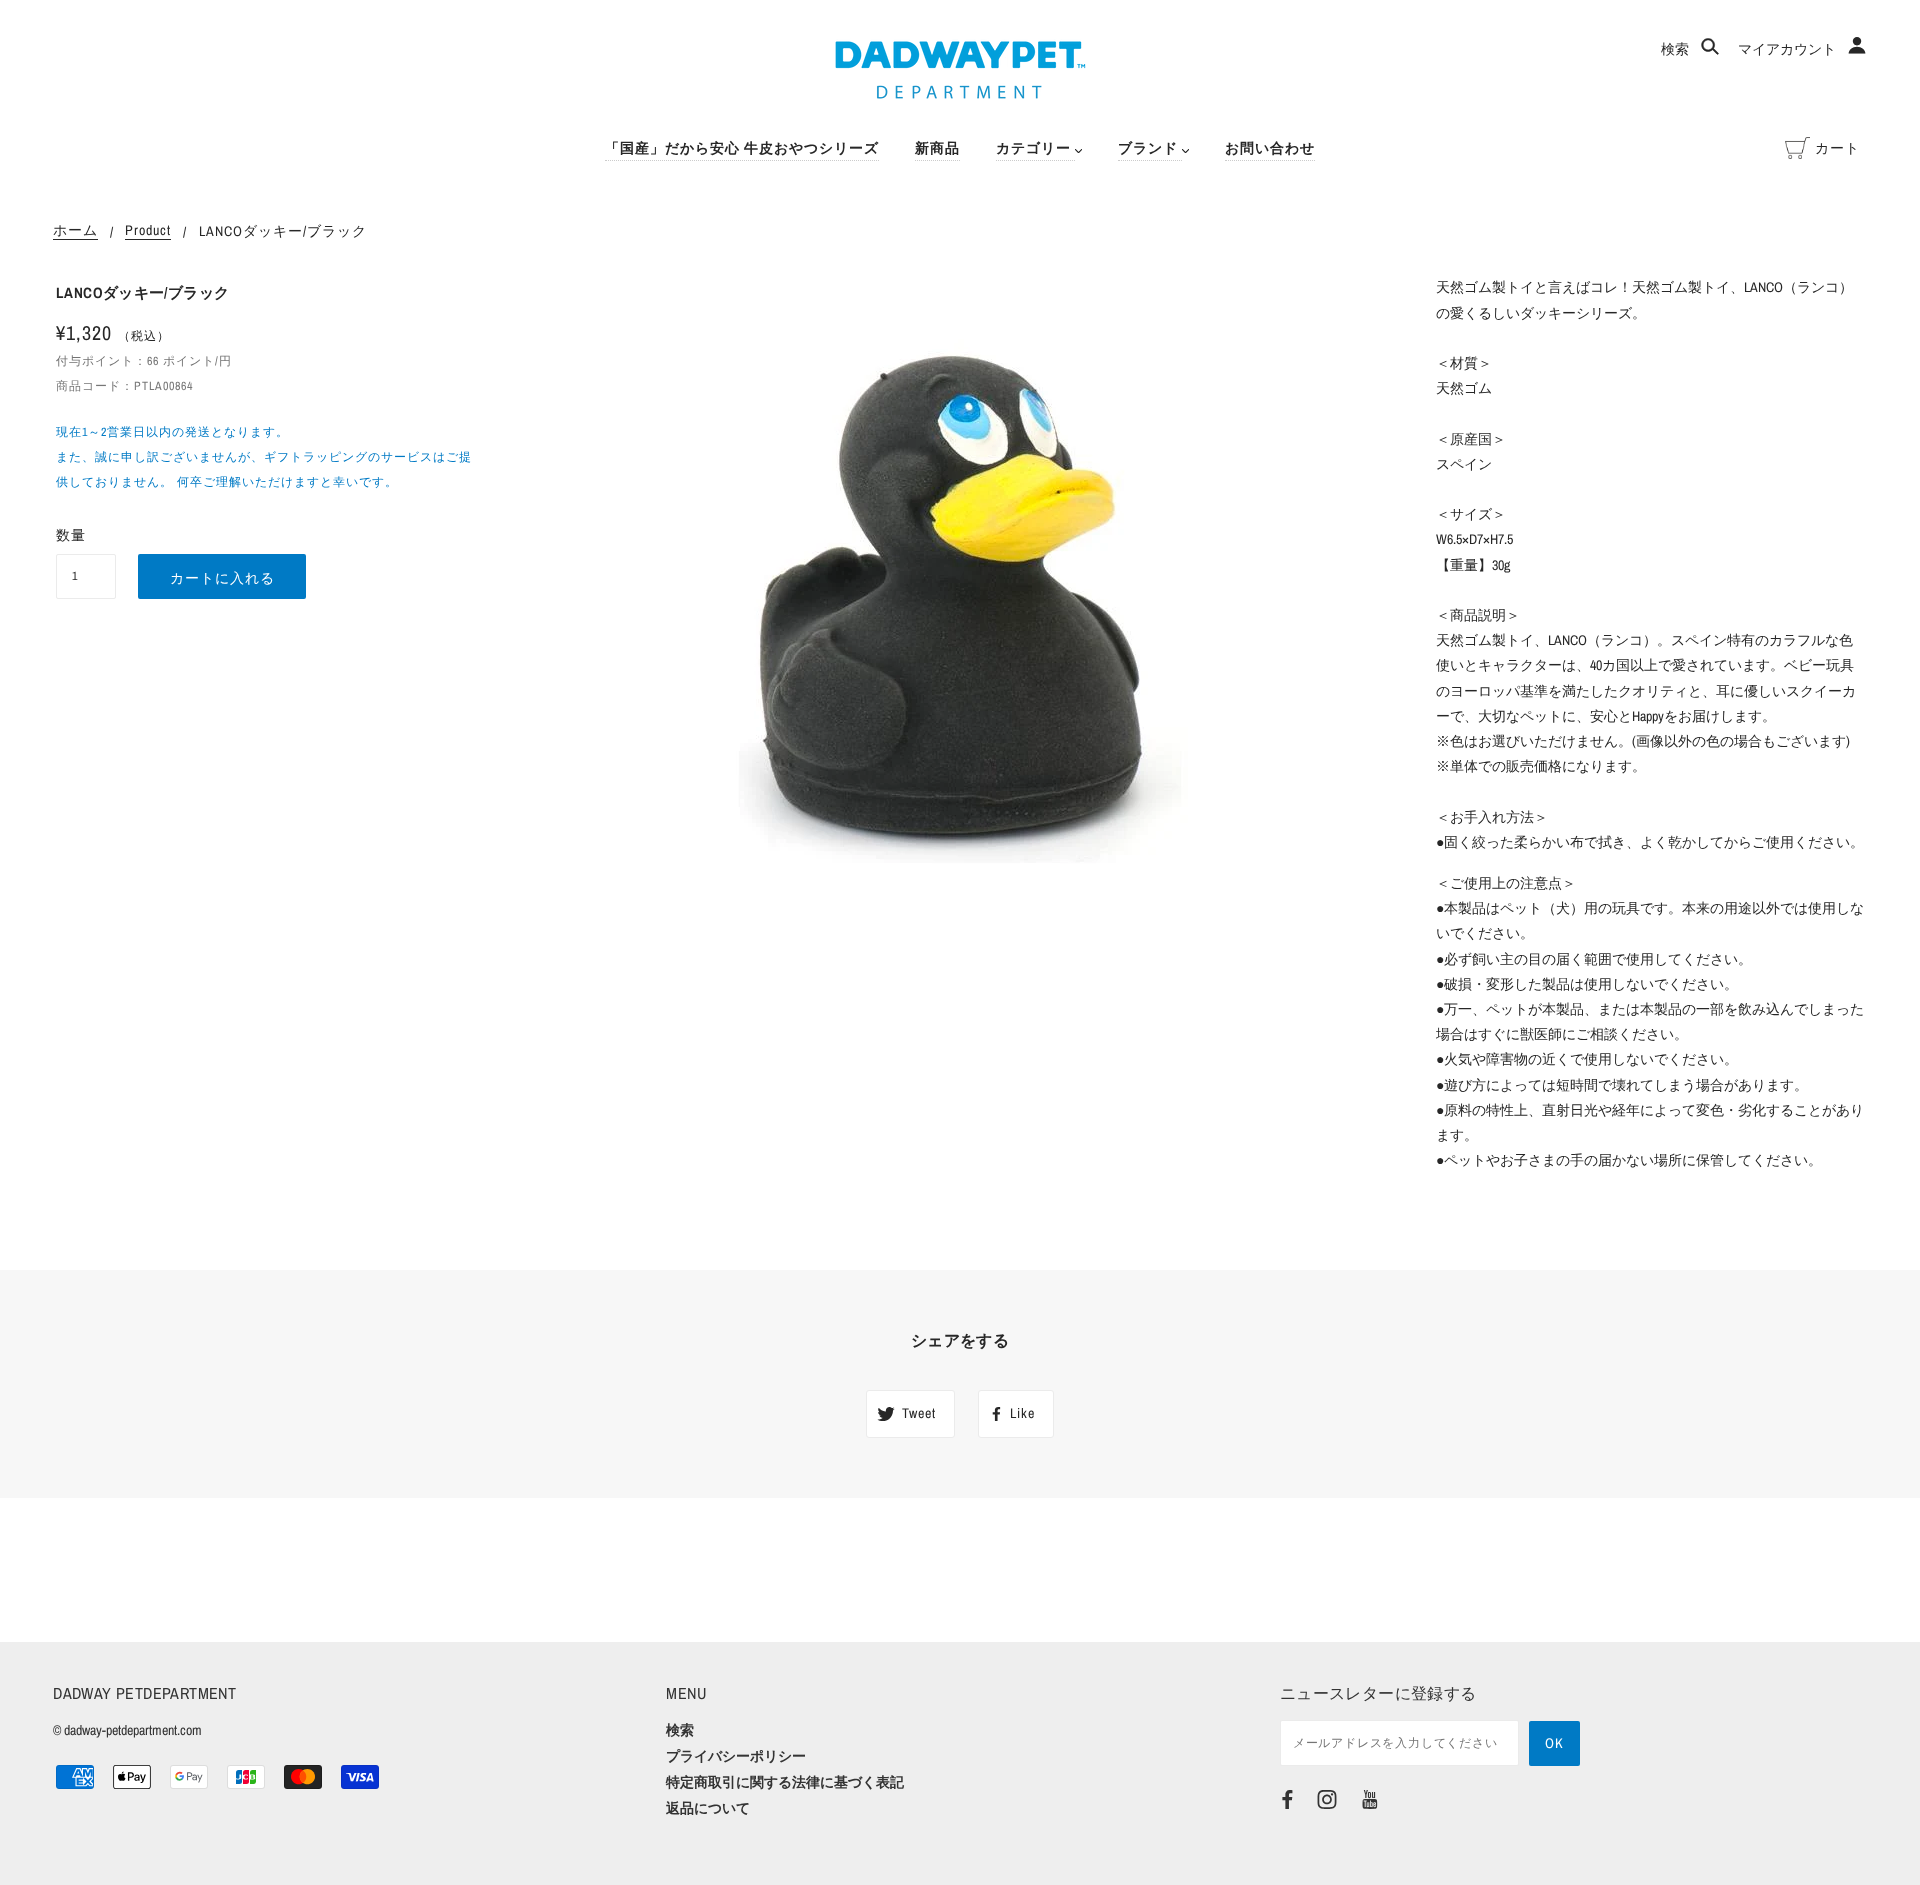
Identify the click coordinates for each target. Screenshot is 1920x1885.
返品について (708, 1808)
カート (1837, 148)
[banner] (960, 70)
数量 (71, 535)
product (148, 231)
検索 (1676, 49)
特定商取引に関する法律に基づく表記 (785, 1782)
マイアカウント (1788, 49)
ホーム (75, 231)
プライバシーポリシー (736, 1756)
